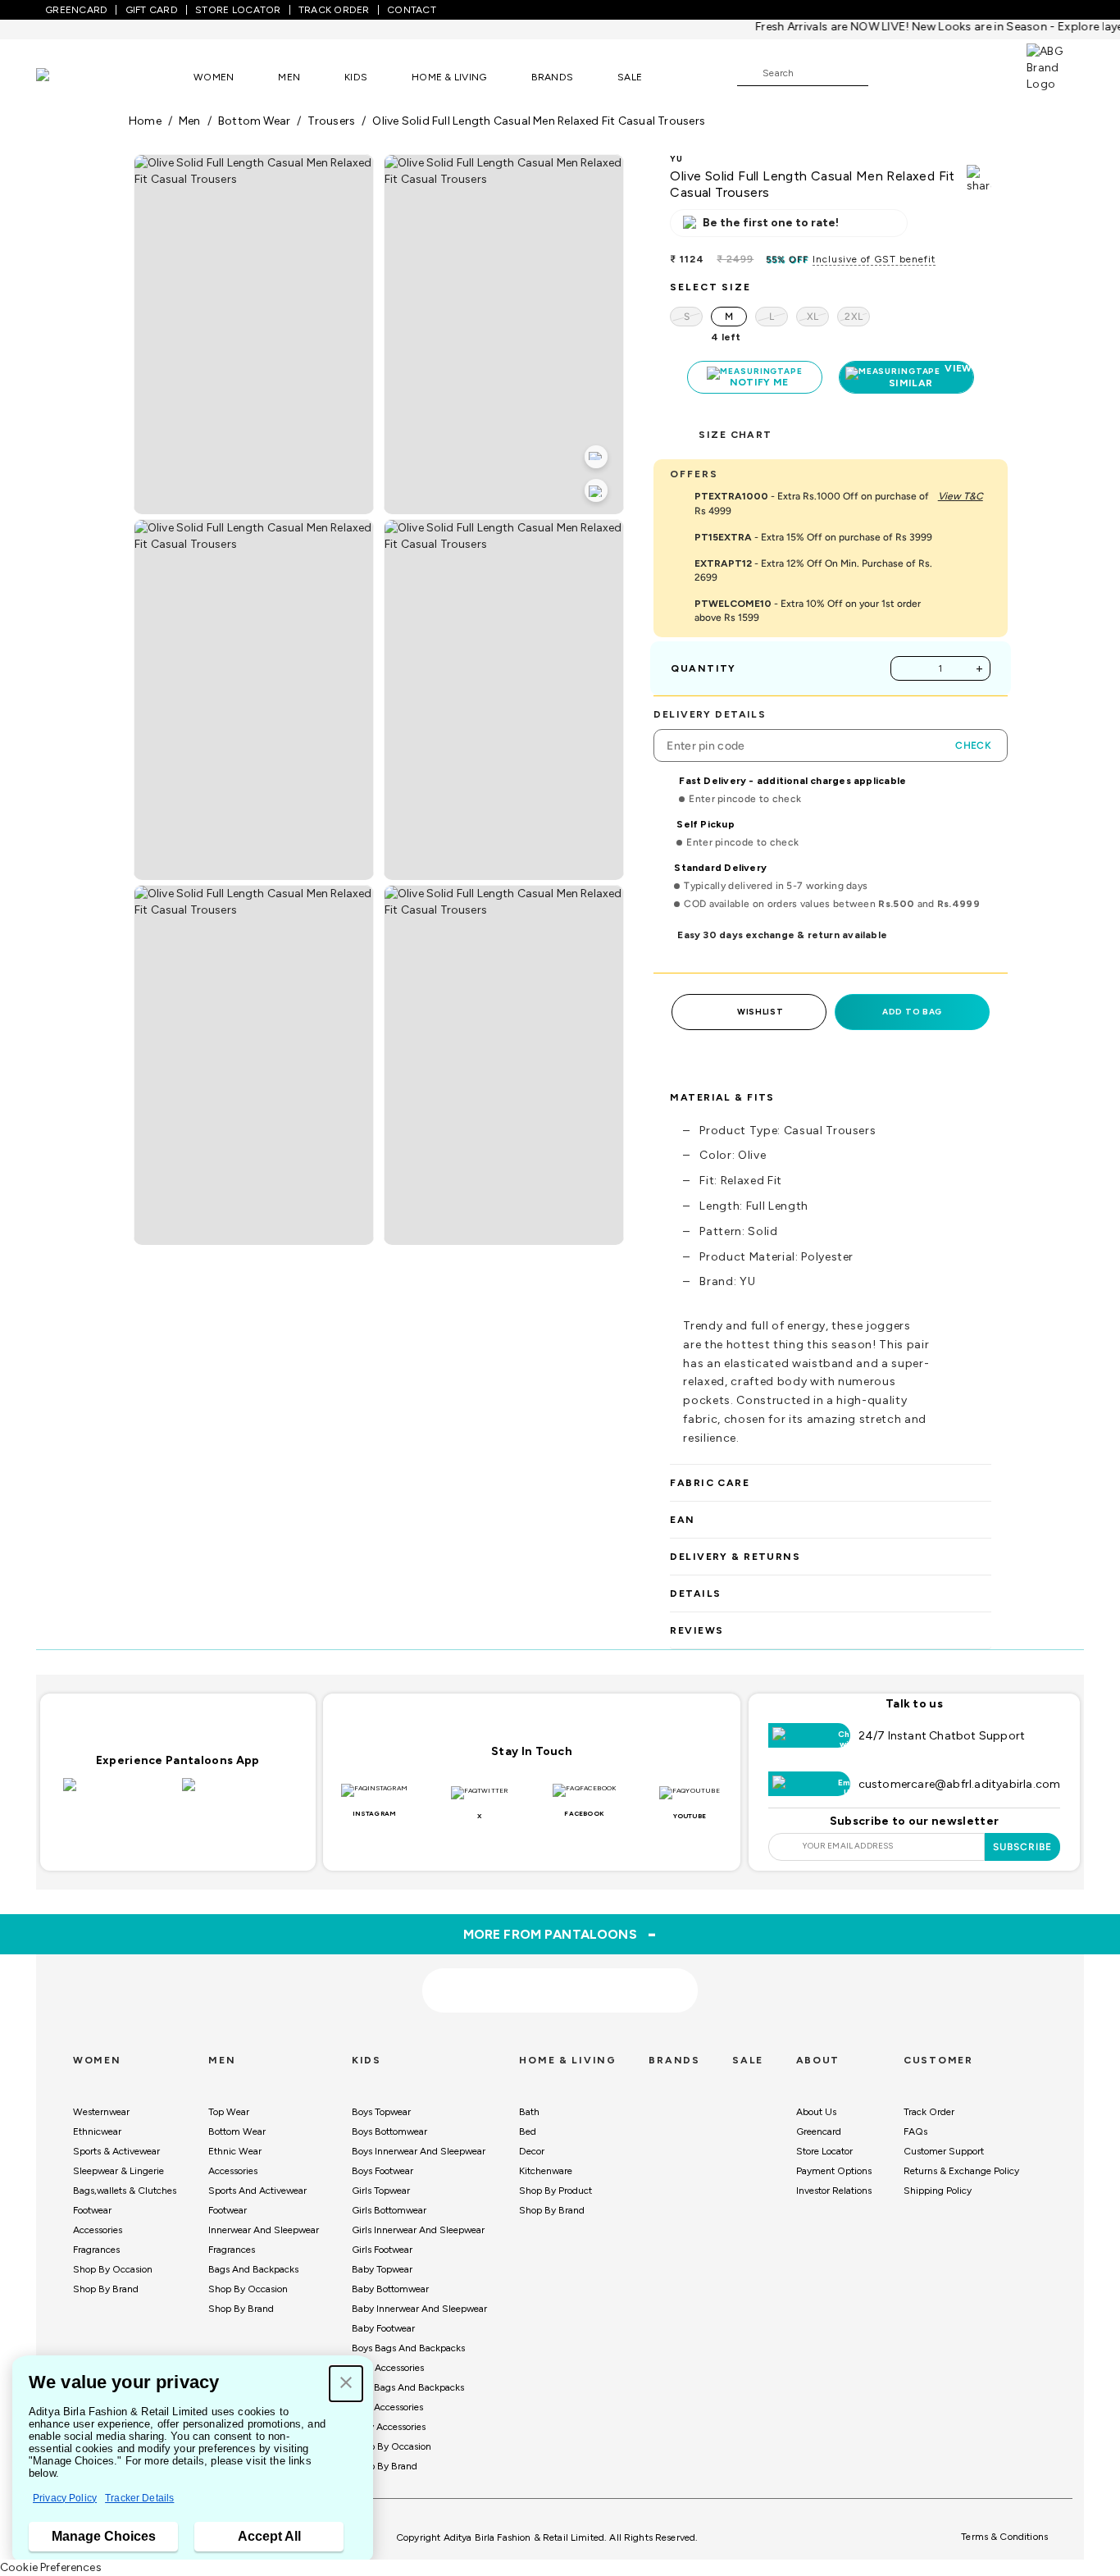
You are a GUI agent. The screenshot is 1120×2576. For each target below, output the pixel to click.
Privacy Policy (65, 2498)
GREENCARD (76, 10)
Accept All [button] (269, 2536)
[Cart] (980, 72)
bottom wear (254, 121)
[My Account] (935, 72)
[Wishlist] (889, 74)
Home (145, 121)
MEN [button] (289, 77)
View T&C (961, 496)
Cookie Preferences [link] (51, 2567)
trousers (331, 121)
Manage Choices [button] (104, 2536)
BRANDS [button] (553, 77)
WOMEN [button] (214, 77)
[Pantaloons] (67, 77)
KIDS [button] (356, 77)
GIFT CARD (152, 10)
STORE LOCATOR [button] (238, 10)
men (190, 121)
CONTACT (412, 10)
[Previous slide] (128, 1848)
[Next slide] (992, 1848)
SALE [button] (630, 77)
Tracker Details (139, 2498)
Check (973, 745)
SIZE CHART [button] (735, 435)
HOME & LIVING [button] (449, 77)
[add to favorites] (303, 1985)
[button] (346, 2384)
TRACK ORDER (334, 10)
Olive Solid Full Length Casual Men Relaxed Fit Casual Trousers (539, 121)
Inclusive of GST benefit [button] (874, 259)
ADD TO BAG (912, 1012)
